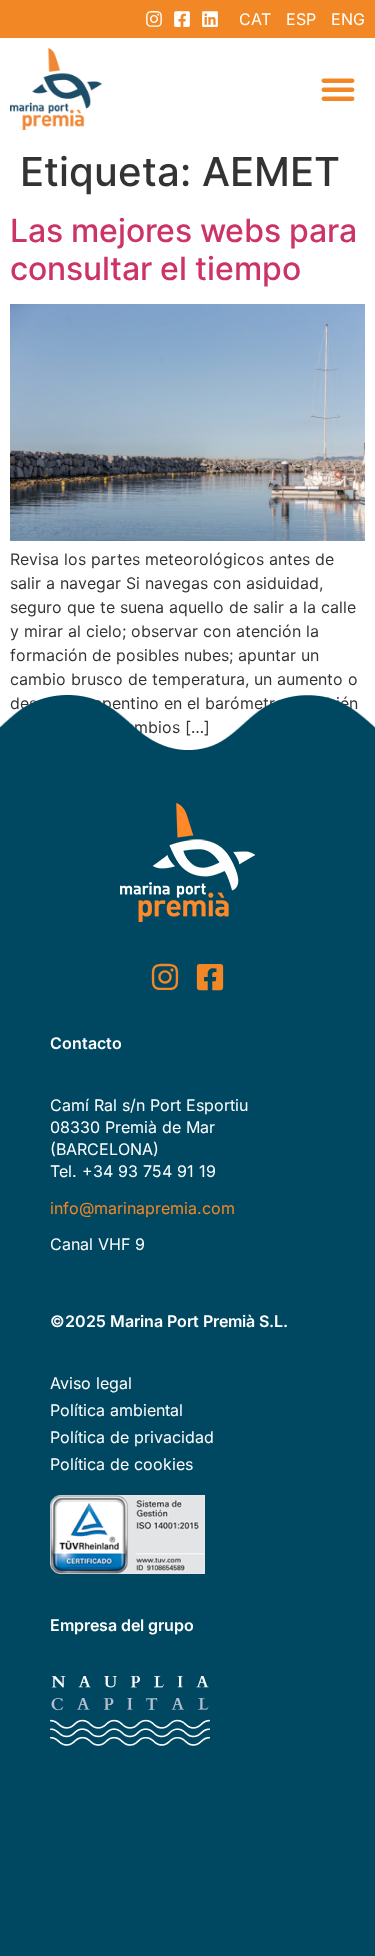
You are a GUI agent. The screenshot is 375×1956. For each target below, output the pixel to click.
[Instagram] (154, 19)
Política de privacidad (132, 1437)
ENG (348, 19)
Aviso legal (91, 1383)
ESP (301, 19)
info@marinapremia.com (142, 1208)
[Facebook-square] (182, 19)
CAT (255, 19)
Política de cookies (121, 1464)
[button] (338, 89)
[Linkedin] (210, 19)
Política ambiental (116, 1410)
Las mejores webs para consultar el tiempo (183, 249)
